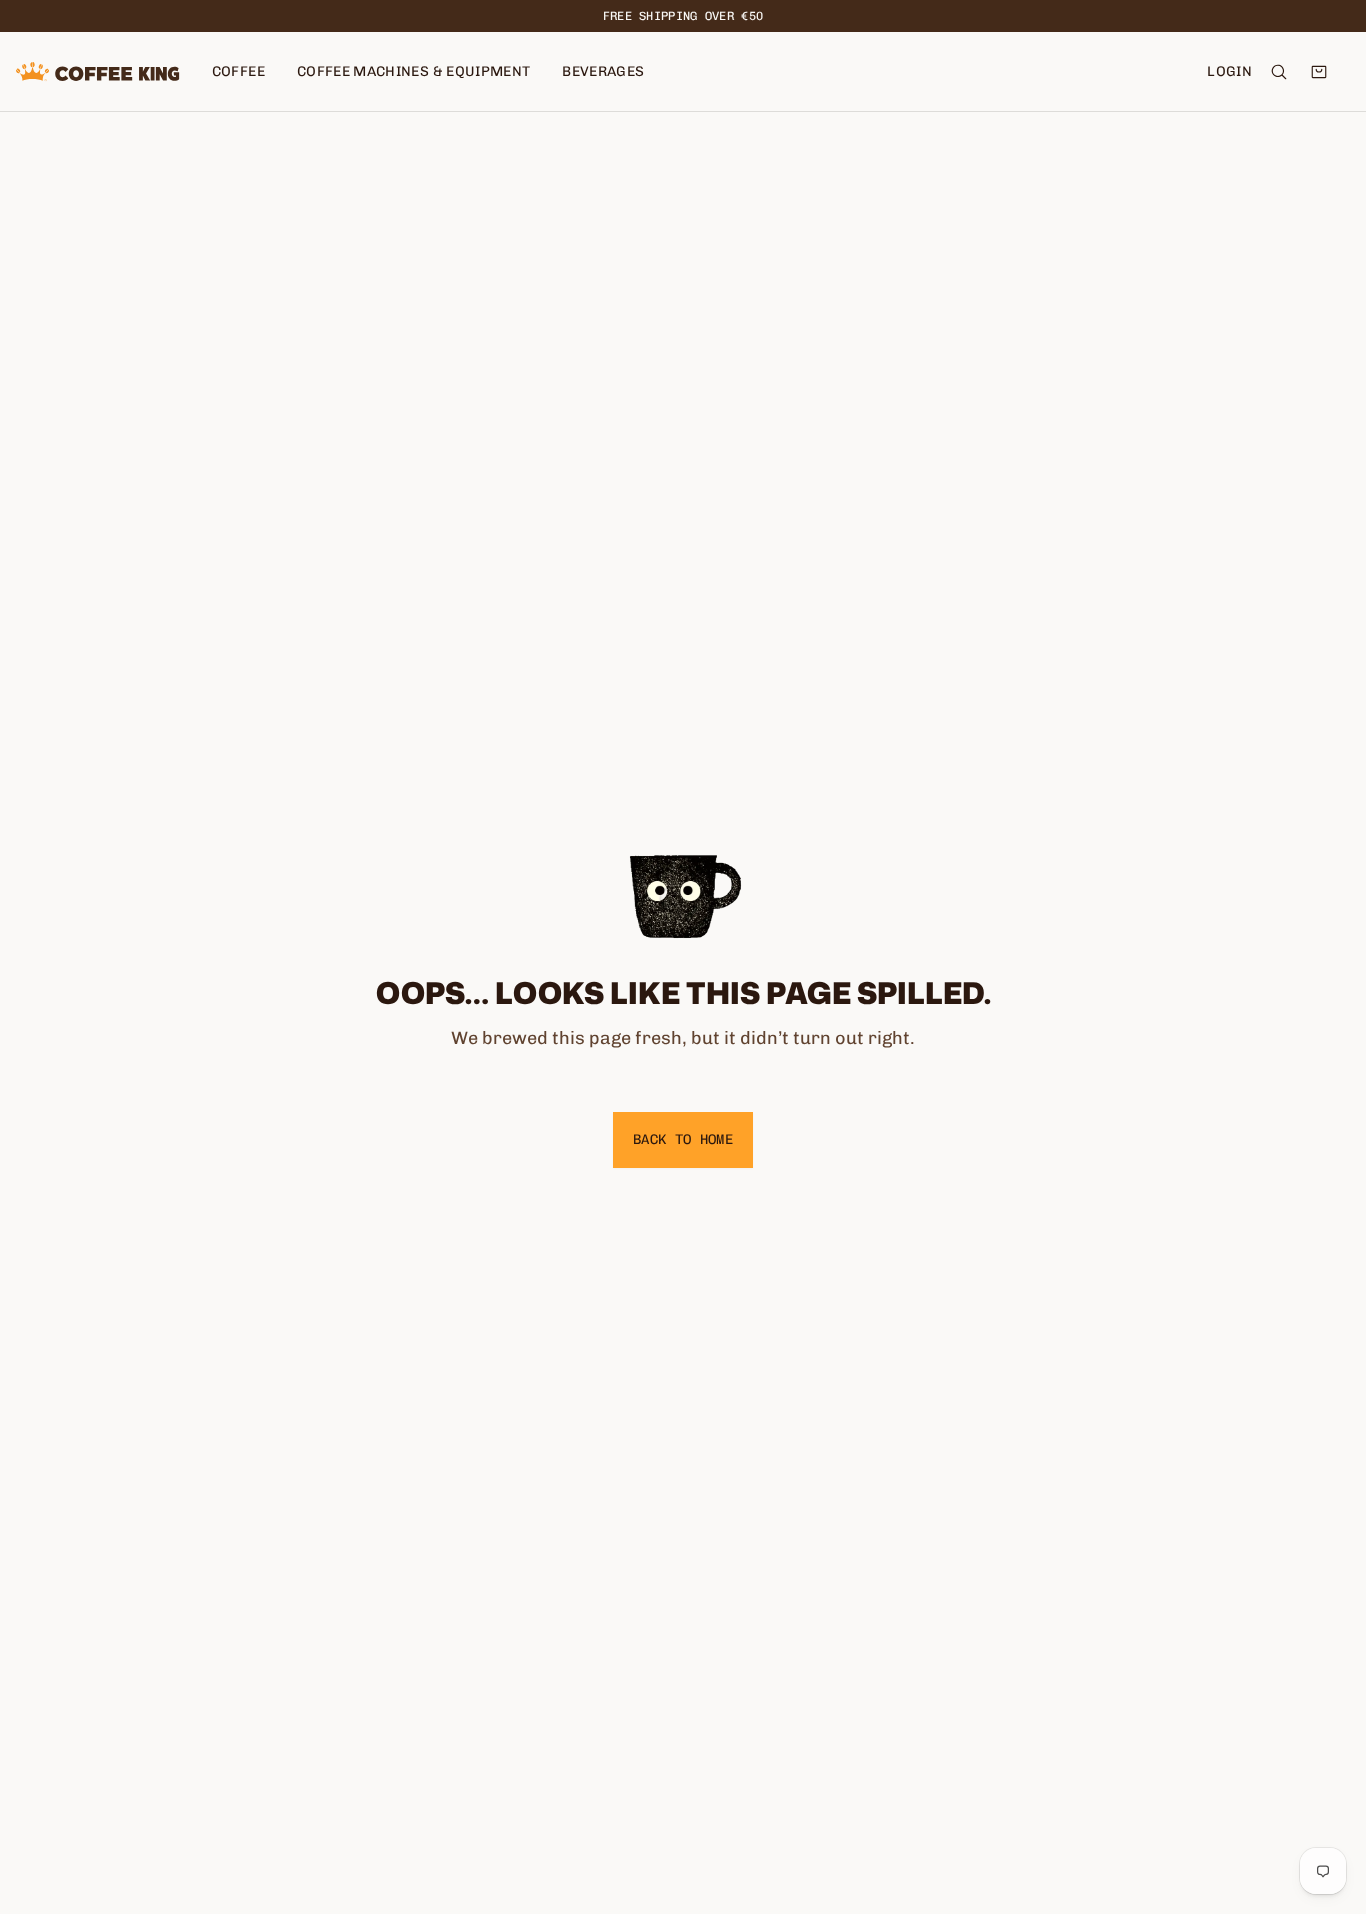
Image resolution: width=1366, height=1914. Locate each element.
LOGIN (1229, 71)
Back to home (683, 1139)
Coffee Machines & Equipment (413, 71)
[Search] (1279, 72)
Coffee (238, 71)
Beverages (603, 71)
